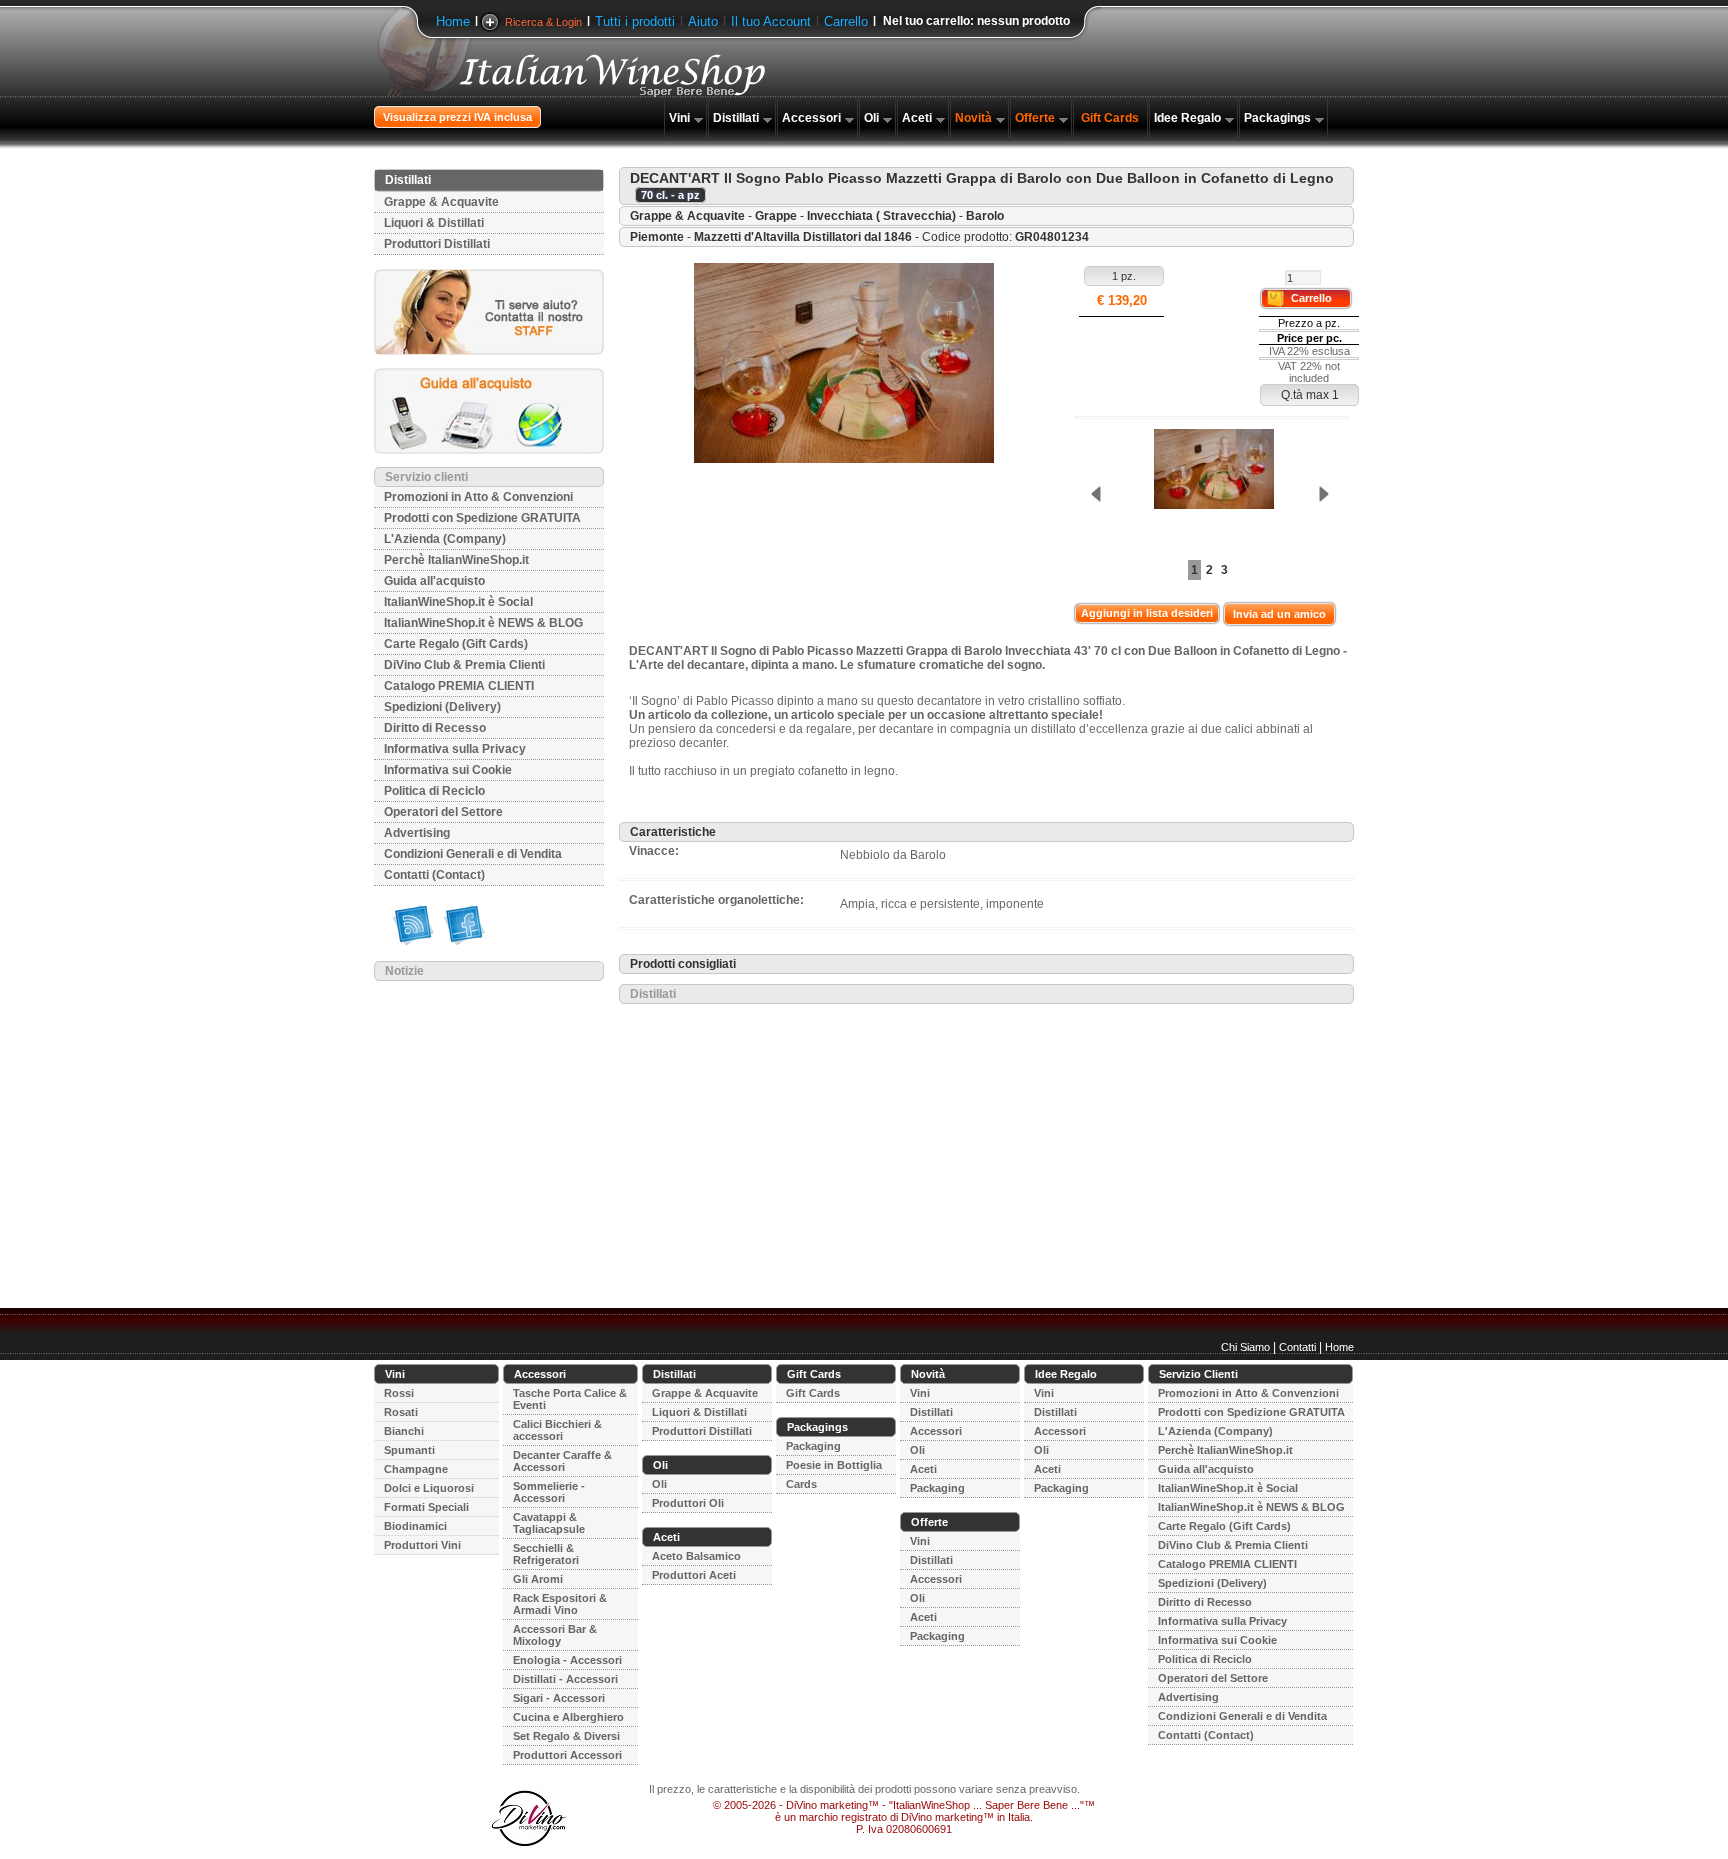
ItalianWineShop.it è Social (458, 602)
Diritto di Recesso (435, 728)
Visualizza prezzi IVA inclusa (457, 117)
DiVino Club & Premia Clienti (464, 665)
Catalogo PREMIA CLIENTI (459, 686)
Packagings (1277, 118)
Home (453, 21)
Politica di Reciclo (434, 791)
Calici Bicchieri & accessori (557, 1430)
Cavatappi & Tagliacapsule (549, 1523)
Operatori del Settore (443, 812)
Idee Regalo (1187, 118)
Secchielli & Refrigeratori (546, 1554)
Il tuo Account (771, 21)
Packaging (813, 1446)
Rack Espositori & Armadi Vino (560, 1604)
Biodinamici (415, 1526)
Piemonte (657, 237)
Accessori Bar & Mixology (555, 1635)
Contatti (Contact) (434, 875)
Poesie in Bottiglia (834, 1465)
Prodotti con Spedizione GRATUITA (482, 518)
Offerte (1035, 118)
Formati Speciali (426, 1507)
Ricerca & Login (543, 22)
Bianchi (404, 1431)
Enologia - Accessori (567, 1660)
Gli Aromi (538, 1579)
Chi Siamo (1245, 1347)
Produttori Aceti (694, 1575)
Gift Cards (1110, 118)
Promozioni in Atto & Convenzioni (478, 497)
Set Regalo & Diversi (566, 1736)
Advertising (417, 833)
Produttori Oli (688, 1503)
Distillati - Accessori (565, 1679)
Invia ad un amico (1279, 614)
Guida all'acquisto (434, 581)
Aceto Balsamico (696, 1556)
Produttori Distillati (437, 244)
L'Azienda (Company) (445, 539)
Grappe (776, 216)
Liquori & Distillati (434, 223)
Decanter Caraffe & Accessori (562, 1461)
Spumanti (409, 1450)
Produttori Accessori (567, 1755)
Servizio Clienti (1198, 1374)
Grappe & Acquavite (441, 202)
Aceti (917, 118)
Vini (679, 118)
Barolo (985, 216)
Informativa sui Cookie (448, 770)
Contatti (1297, 1347)
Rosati (401, 1412)
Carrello (846, 21)
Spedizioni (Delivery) (442, 707)
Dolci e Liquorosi (429, 1488)
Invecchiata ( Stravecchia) (881, 216)
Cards (801, 1484)
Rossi (399, 1393)
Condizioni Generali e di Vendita (473, 854)
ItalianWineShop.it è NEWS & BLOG (483, 623)
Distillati (736, 118)
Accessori (811, 118)
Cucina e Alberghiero (568, 1717)
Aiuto (703, 21)
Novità (973, 118)
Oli (871, 118)
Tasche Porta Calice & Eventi (570, 1399)
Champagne (416, 1469)
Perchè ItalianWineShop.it (456, 560)
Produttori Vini (422, 1545)
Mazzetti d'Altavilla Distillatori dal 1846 (803, 237)
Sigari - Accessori (559, 1698)
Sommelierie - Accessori (549, 1492)
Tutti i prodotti (635, 21)
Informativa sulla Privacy (455, 749)
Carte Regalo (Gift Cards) (456, 644)
